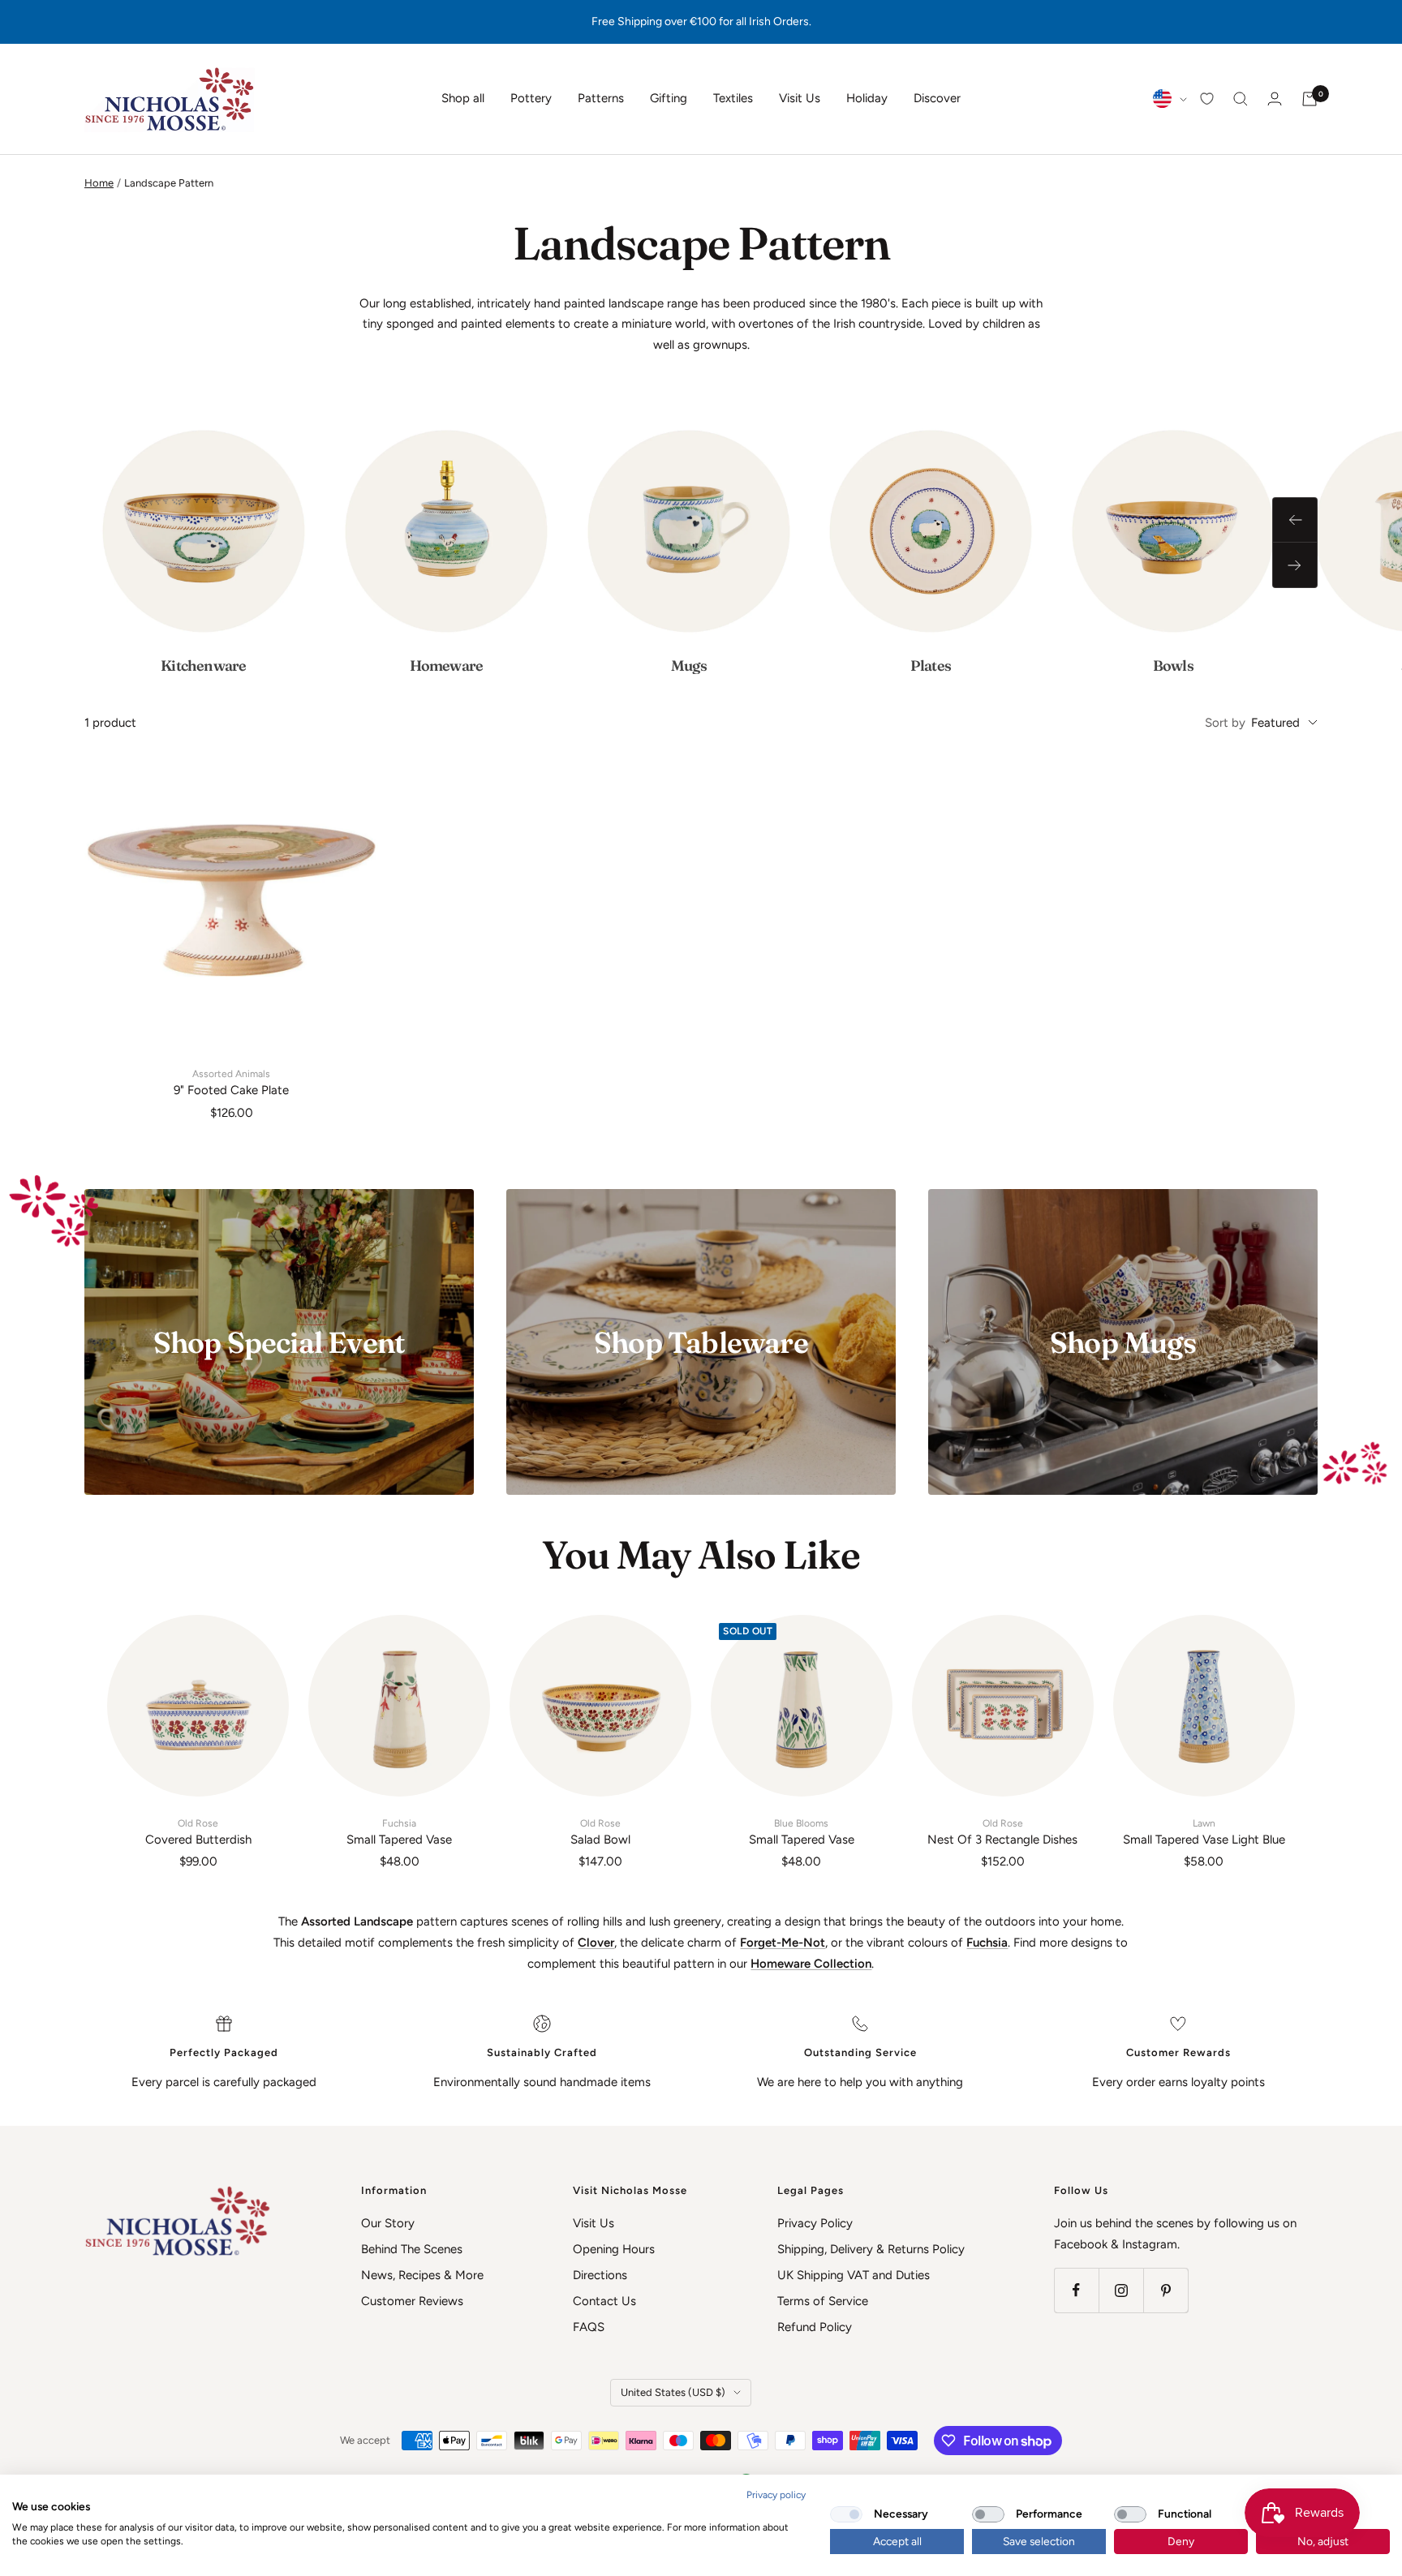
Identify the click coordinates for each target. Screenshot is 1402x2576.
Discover (937, 98)
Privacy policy (776, 2495)
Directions (600, 2275)
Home (99, 183)
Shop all (463, 98)
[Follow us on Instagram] (1121, 2290)
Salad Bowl (600, 1832)
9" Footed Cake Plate (231, 1083)
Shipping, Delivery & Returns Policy (871, 2249)
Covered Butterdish (198, 1832)
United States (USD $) (673, 2392)
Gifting (669, 98)
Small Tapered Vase (399, 1832)
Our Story (388, 2223)
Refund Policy (815, 2327)
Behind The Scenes (412, 2249)
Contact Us (604, 2301)
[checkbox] (846, 2514)
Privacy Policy (815, 2223)
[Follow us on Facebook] (1076, 2290)
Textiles (733, 98)
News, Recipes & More (422, 2275)
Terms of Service (823, 2301)
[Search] (1241, 99)
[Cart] (1310, 99)
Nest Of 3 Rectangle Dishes (1002, 1832)
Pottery (531, 98)
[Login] (1275, 99)
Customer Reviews (412, 2301)
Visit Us (800, 98)
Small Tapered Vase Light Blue (1204, 1832)
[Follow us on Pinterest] (1165, 2290)
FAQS (589, 2327)
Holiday (867, 98)
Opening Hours (614, 2249)
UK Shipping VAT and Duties (854, 2275)
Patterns (601, 98)
